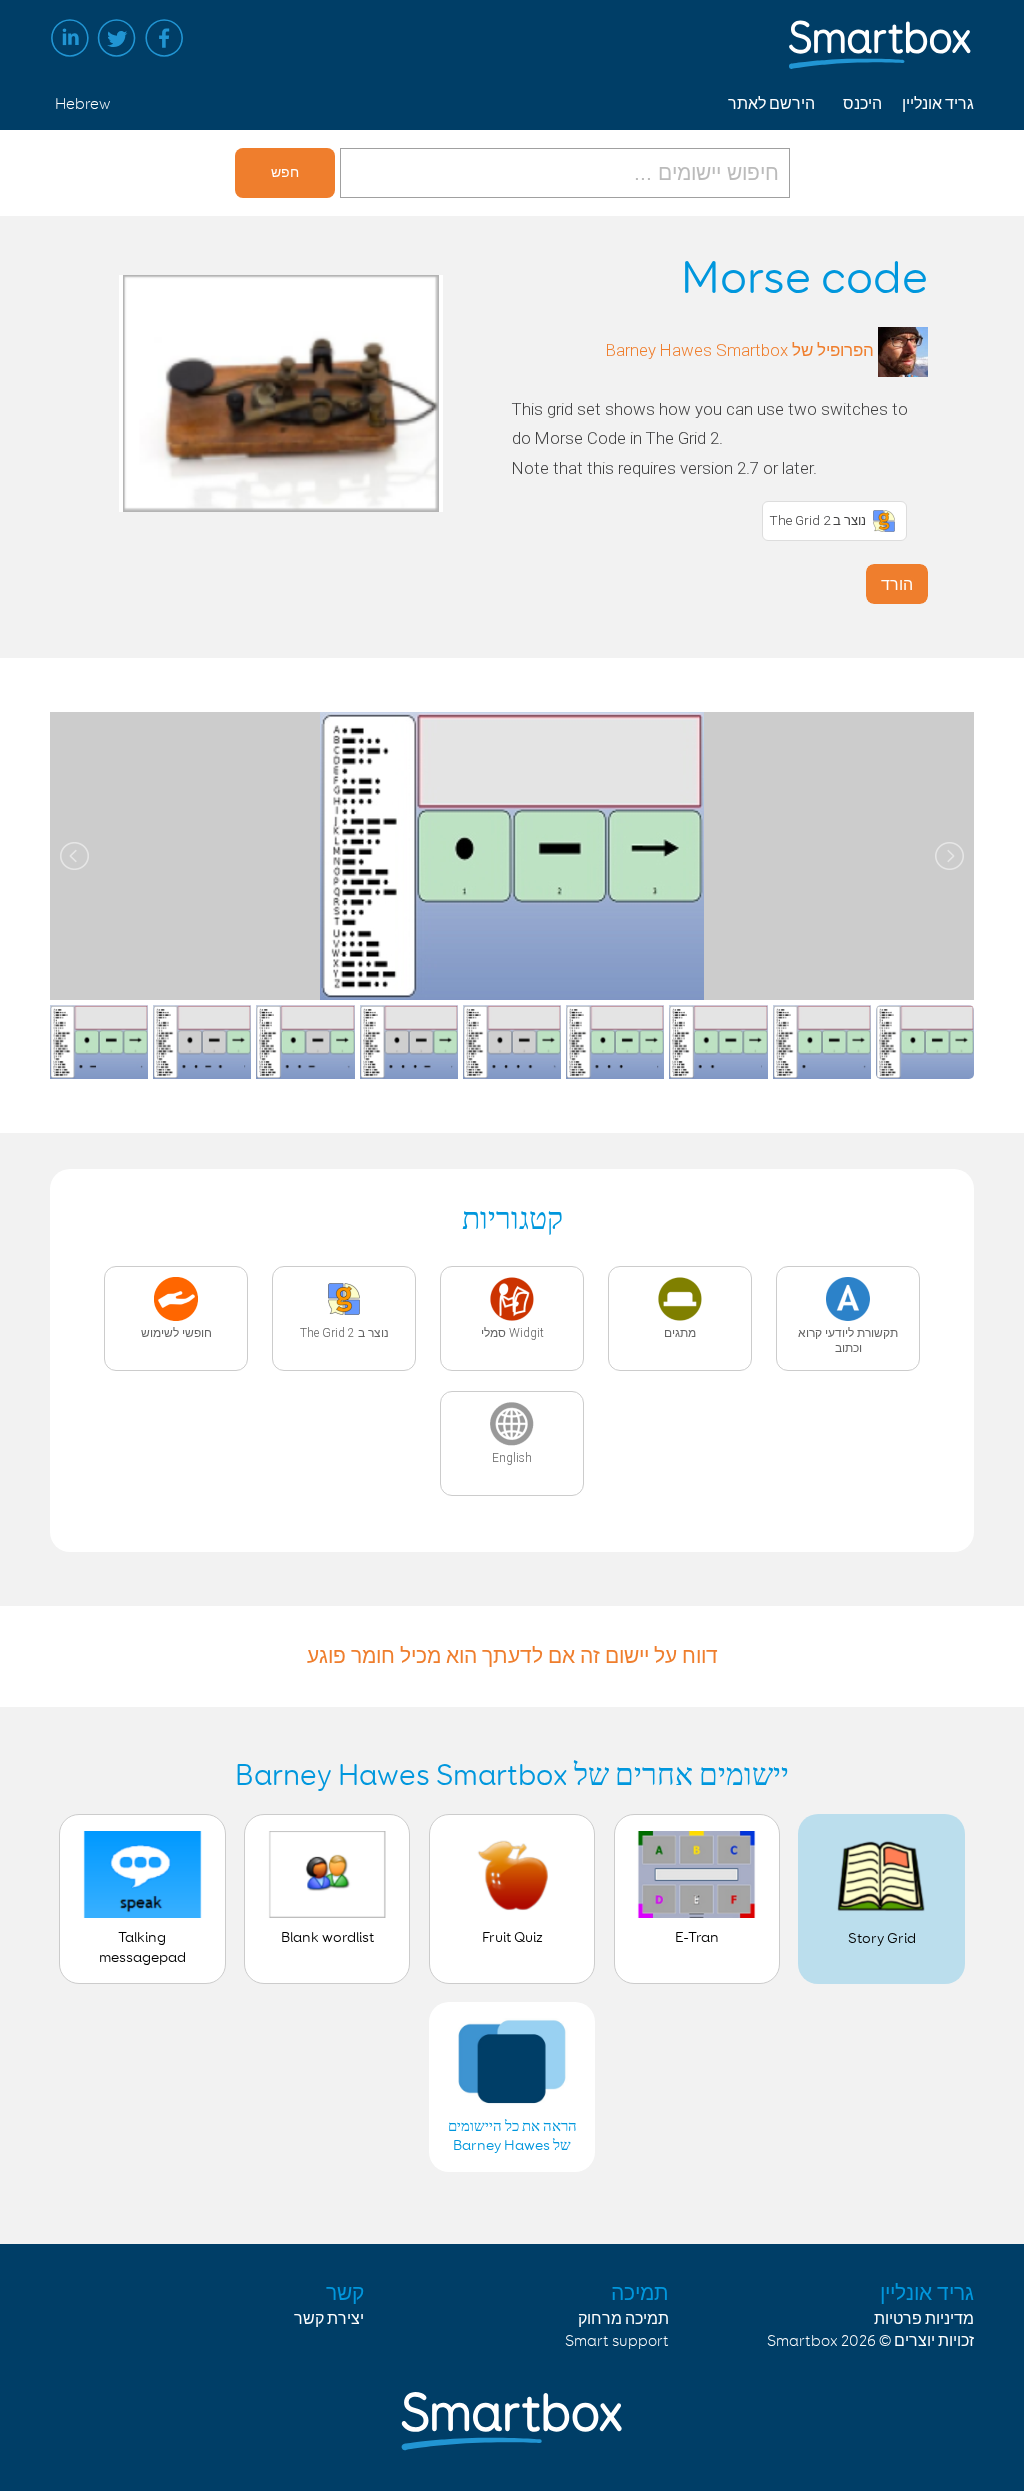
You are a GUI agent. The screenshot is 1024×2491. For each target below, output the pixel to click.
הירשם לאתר (771, 104)
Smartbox (802, 2341)
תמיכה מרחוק (623, 2319)
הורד (897, 584)
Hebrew (82, 104)
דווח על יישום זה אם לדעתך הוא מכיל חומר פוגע (512, 1656)
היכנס (862, 104)
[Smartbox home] (880, 35)
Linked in (70, 38)
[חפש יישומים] (562, 173)
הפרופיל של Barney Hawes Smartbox (740, 350)
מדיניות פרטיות (924, 2319)
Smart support (617, 2341)
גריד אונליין (938, 104)
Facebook (164, 38)
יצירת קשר (329, 2319)
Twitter (117, 38)
